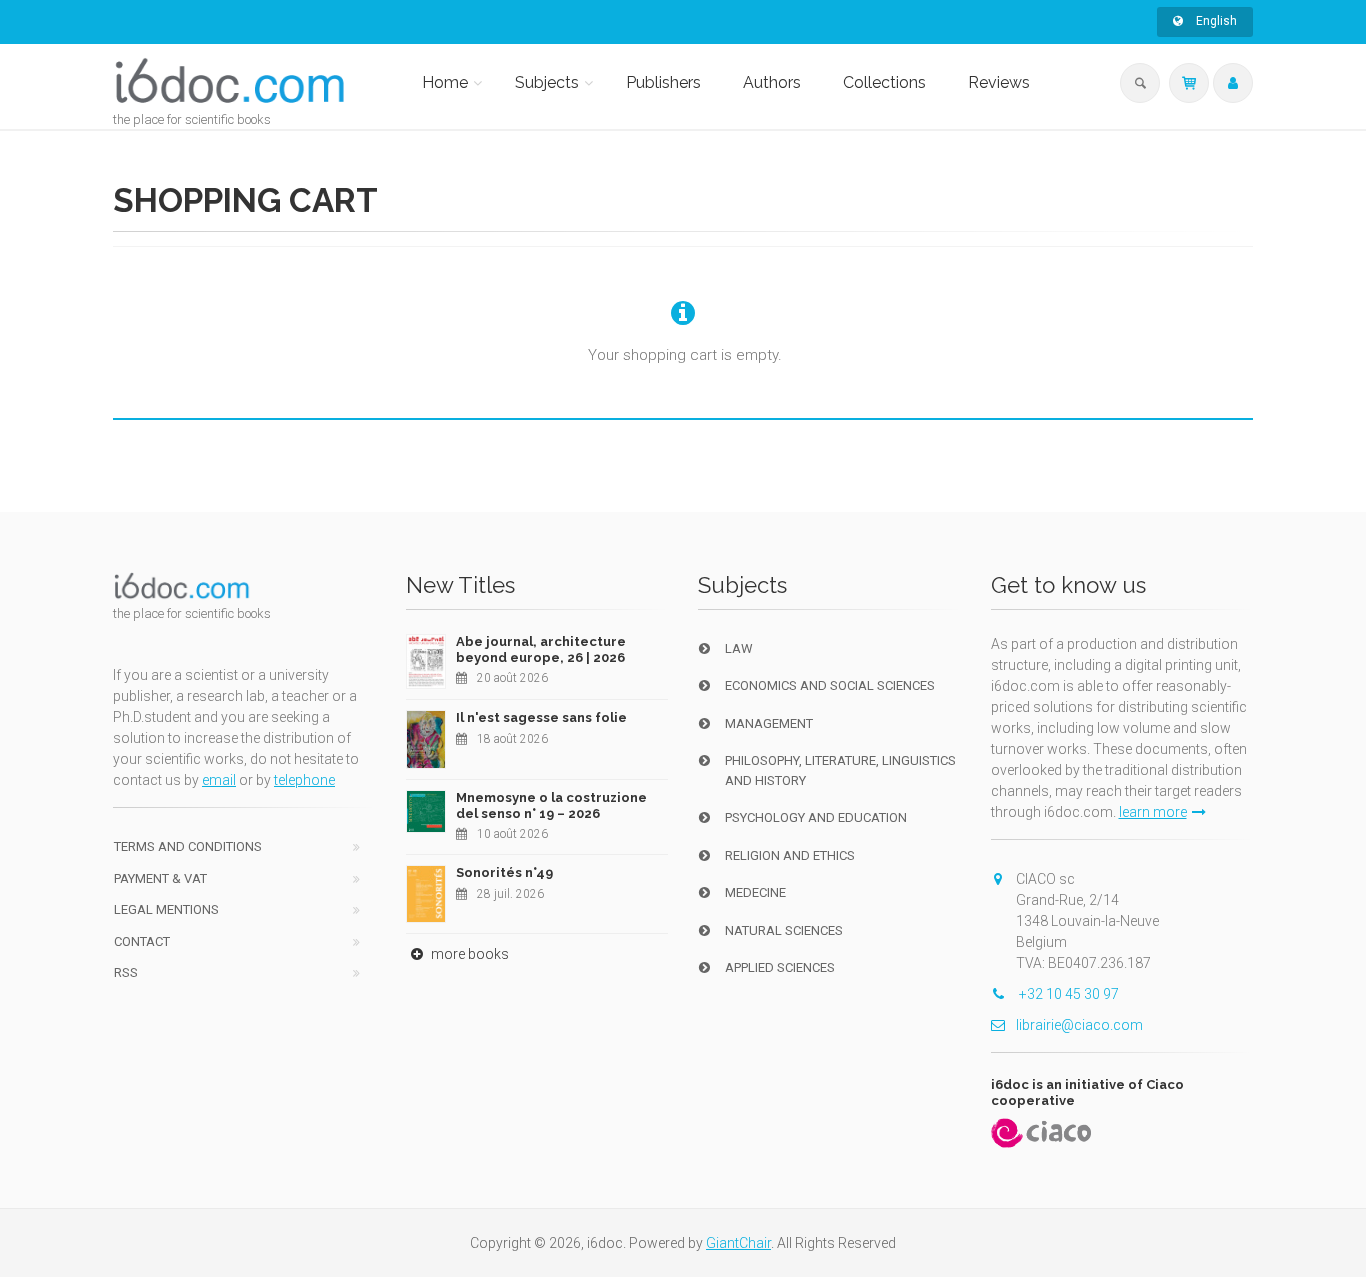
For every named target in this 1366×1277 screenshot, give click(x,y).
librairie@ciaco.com (1079, 1025)
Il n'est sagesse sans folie (541, 717)
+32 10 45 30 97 (1067, 994)
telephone (304, 780)
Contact (142, 941)
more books (468, 954)
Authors (772, 82)
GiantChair (738, 1243)
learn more (1153, 812)
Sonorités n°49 (504, 872)
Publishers (663, 82)
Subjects (547, 82)
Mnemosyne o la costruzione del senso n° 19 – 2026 (551, 805)
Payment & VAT (160, 878)
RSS (126, 972)
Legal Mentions (166, 909)
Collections (884, 82)
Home (445, 82)
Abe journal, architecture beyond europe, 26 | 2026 (541, 649)
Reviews (999, 82)
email (219, 780)
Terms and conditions (188, 846)
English (1215, 21)
